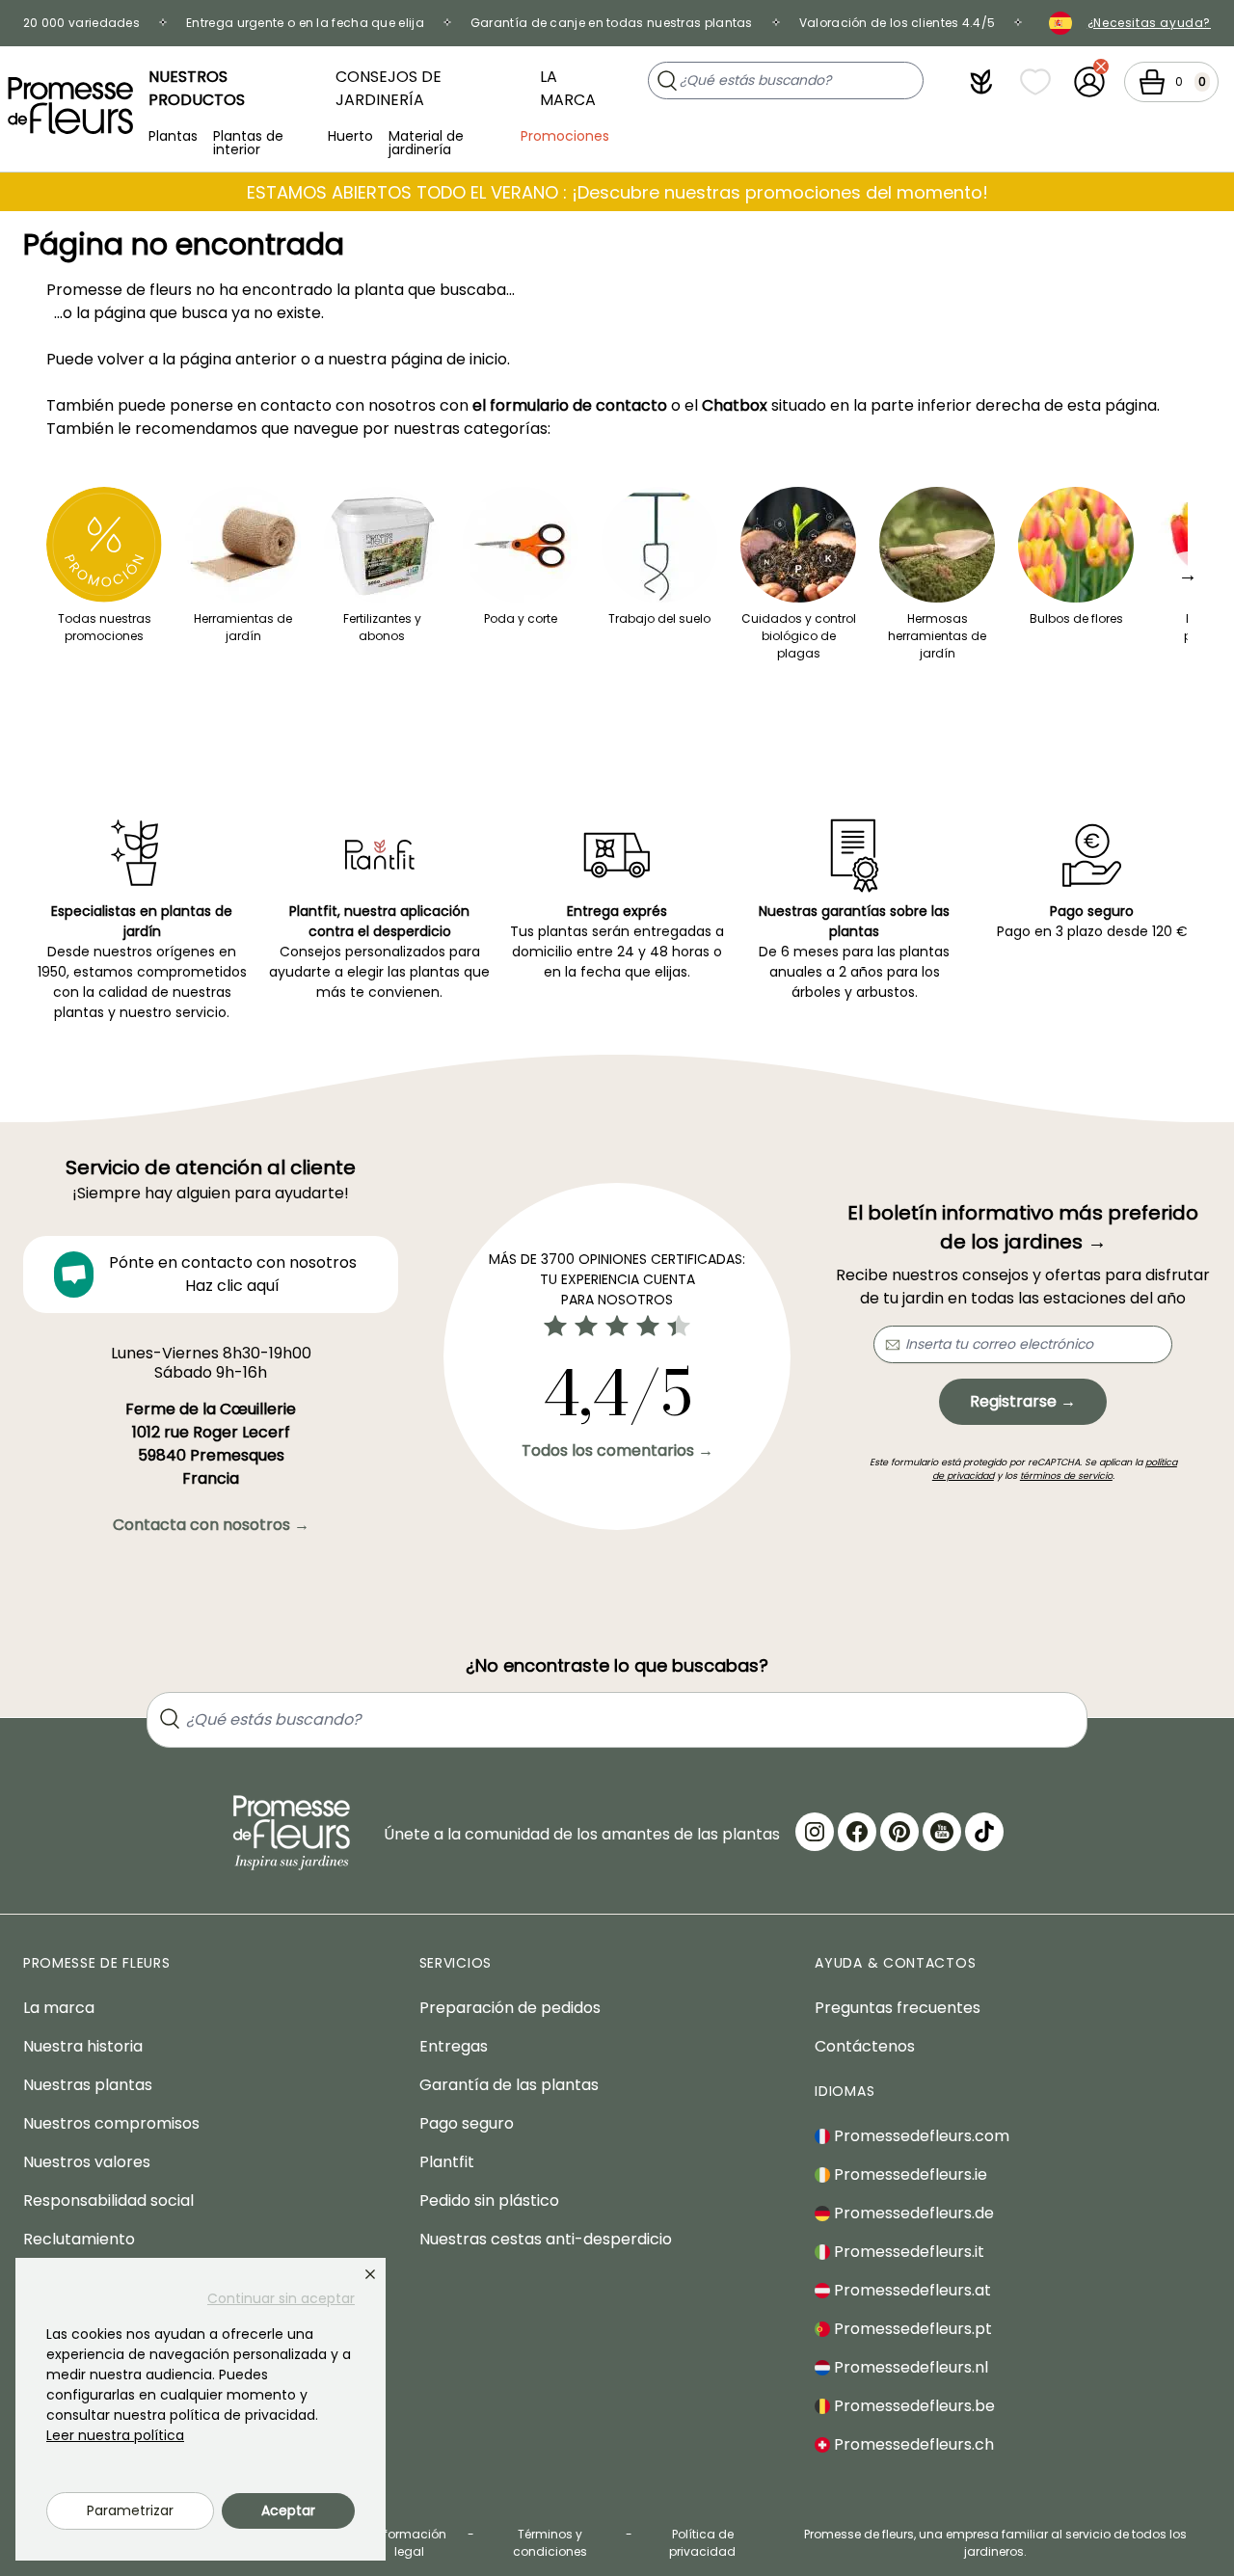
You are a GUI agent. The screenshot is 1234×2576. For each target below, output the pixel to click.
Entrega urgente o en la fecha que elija (305, 23)
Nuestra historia (83, 2046)
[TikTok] (984, 1832)
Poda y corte (521, 618)
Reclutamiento (79, 2239)
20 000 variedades (81, 23)
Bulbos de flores (1076, 618)
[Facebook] (857, 1832)
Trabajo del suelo (659, 618)
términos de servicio (1066, 1476)
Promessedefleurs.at (911, 2290)
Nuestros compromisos (111, 2123)
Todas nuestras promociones (105, 627)
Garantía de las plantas (509, 2085)
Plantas (173, 136)
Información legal (410, 2543)
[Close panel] (370, 2274)
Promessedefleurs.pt (911, 2329)
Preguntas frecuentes (898, 2008)
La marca (568, 88)
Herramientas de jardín (243, 627)
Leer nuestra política (115, 2435)
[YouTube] (942, 1832)
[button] (981, 82)
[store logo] (70, 106)
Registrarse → (1023, 1401)
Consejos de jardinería (389, 88)
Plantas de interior (248, 141)
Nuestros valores (87, 2162)
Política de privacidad (702, 2543)
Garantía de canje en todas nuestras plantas (612, 23)
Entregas (454, 2046)
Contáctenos (865, 2046)
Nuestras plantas (88, 2085)
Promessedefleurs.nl (909, 2367)
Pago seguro (467, 2123)
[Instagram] (815, 1832)
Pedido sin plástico (489, 2200)
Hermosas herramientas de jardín (937, 636)
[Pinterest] (899, 1832)
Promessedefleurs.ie (909, 2174)
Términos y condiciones (550, 2543)
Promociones (565, 136)
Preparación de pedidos (510, 2008)
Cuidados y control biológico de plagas (799, 636)
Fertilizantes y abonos (382, 627)
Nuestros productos (197, 88)
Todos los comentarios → (617, 1450)
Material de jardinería (426, 141)
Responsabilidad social (108, 2200)
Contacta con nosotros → (211, 1525)
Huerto (350, 136)
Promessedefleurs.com (920, 2136)
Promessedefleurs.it (907, 2252)
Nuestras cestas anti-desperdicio (546, 2239)
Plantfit (447, 2162)
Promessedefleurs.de (912, 2213)
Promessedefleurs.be (912, 2406)
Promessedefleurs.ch (912, 2444)
